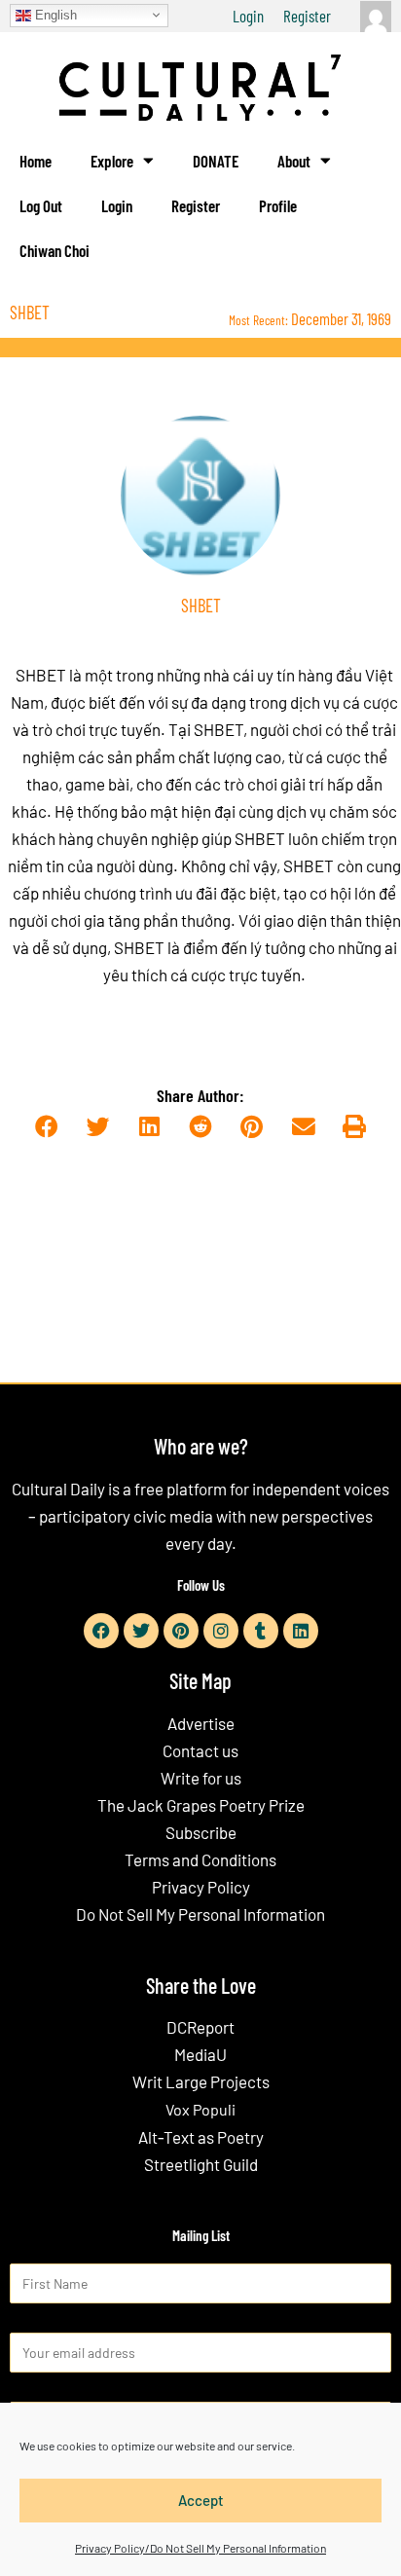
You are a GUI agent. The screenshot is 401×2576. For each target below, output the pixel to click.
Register (307, 16)
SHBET (41, 675)
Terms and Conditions (200, 1859)
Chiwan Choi (55, 250)
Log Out (41, 205)
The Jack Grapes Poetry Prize (201, 1805)
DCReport (200, 2027)
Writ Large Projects (201, 2081)
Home (36, 161)
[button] (46, 1128)
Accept (201, 2500)
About (294, 161)
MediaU (200, 2054)
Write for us (201, 1778)
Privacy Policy (201, 1887)
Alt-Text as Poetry (201, 2137)
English (54, 14)
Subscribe (201, 1832)
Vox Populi (200, 2109)
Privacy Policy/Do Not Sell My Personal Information (200, 2548)
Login (248, 16)
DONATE (216, 161)
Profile (278, 205)
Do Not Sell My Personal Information (200, 1914)
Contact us (200, 1750)
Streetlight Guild (201, 2164)
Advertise (201, 1723)
